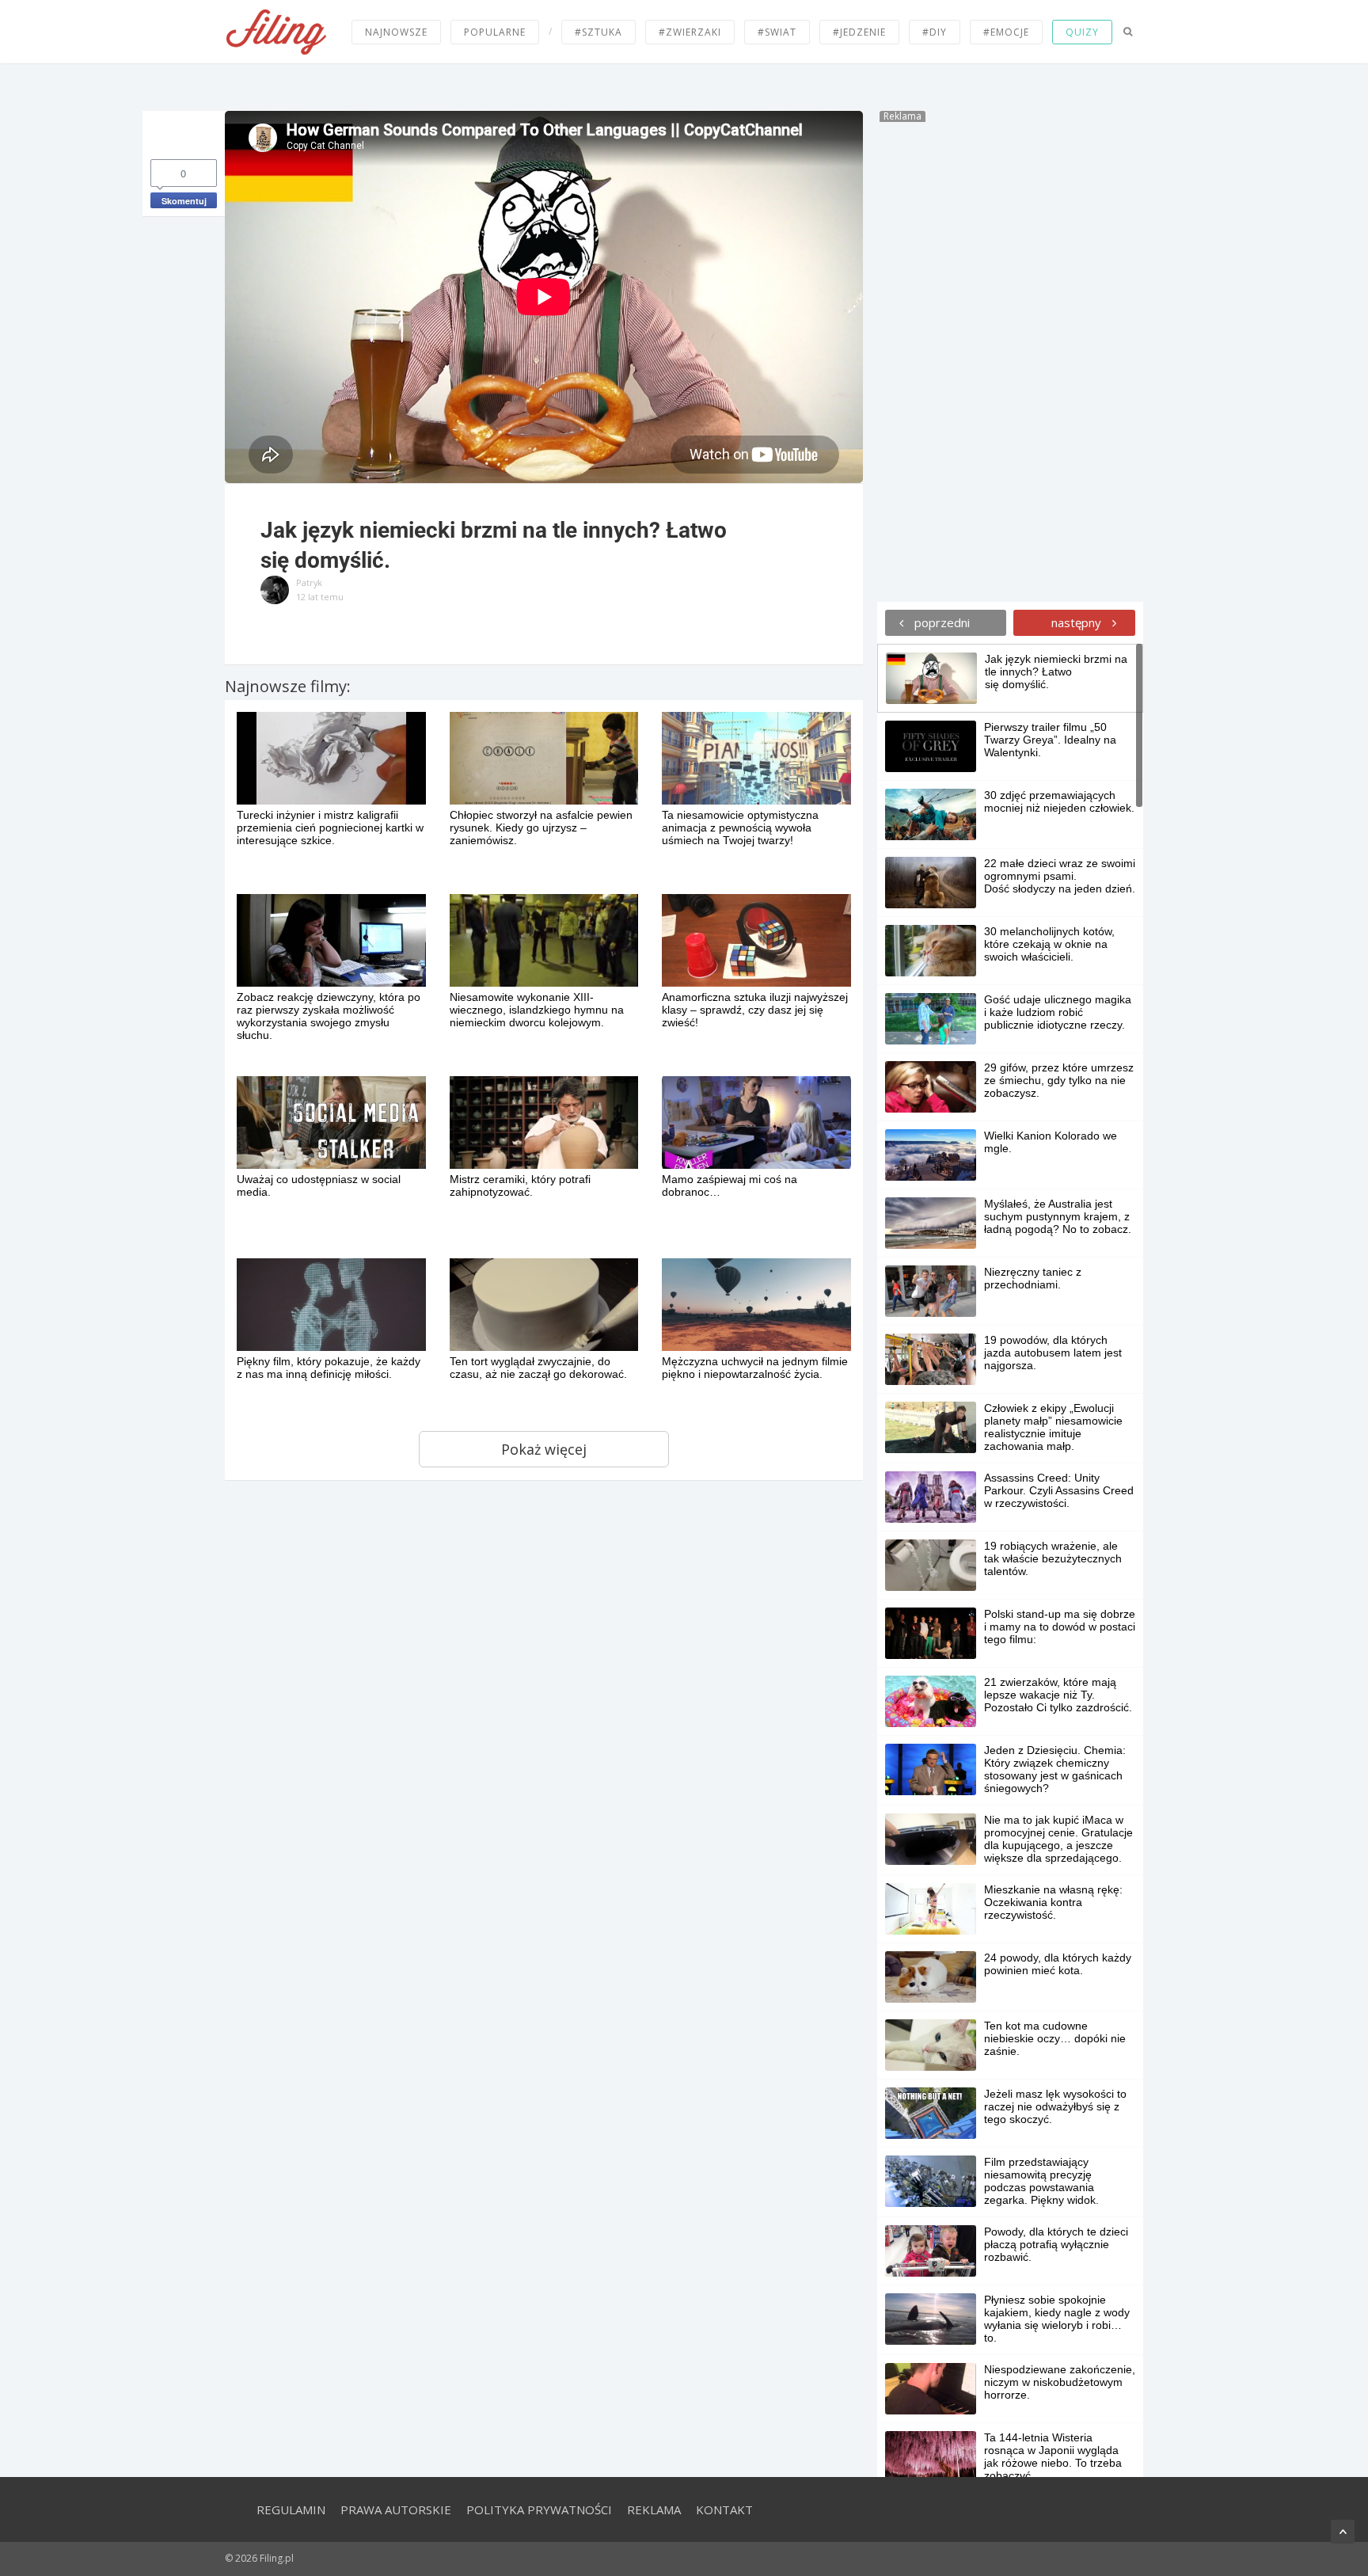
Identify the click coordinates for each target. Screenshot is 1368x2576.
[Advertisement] (1010, 360)
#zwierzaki (690, 32)
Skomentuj (184, 201)
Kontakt (724, 2509)
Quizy (1082, 32)
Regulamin (291, 2509)
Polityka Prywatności (539, 2509)
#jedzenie (859, 32)
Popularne (495, 32)
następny (1078, 622)
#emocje (1006, 32)
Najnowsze (396, 32)
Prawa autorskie (396, 2509)
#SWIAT (777, 32)
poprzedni (940, 622)
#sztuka (598, 32)
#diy (935, 32)
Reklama (654, 2509)
